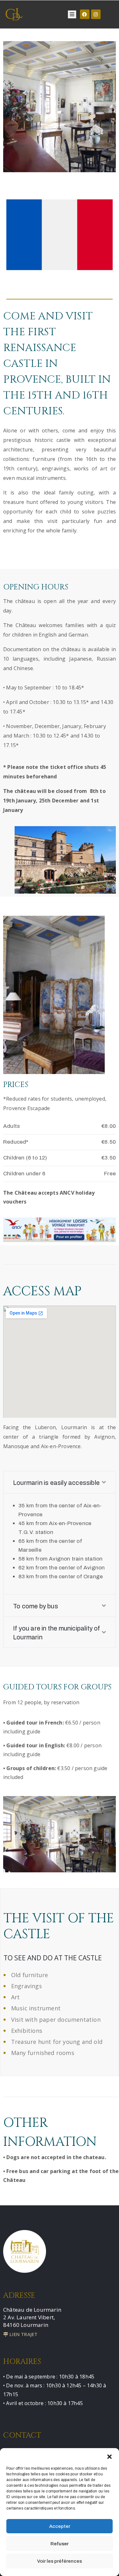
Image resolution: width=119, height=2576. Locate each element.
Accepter (60, 2526)
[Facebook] (85, 14)
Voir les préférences (60, 2561)
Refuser (60, 2544)
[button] (109, 2456)
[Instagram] (96, 14)
